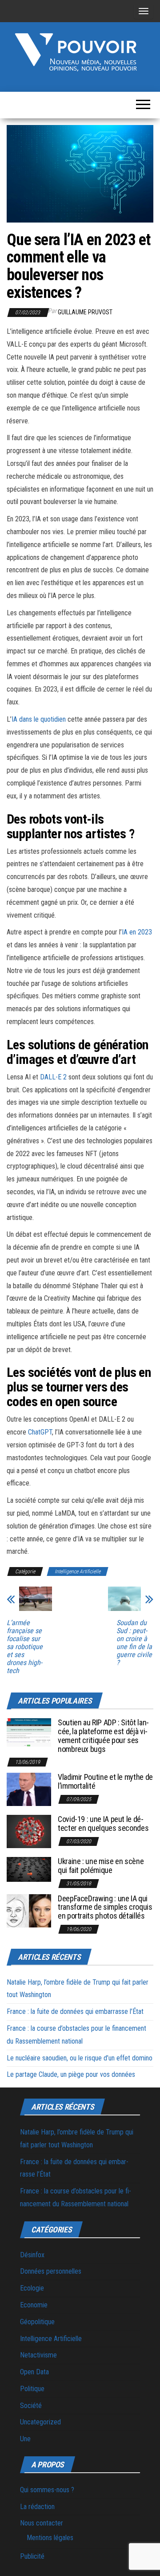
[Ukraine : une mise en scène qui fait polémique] (29, 1869)
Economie (34, 2305)
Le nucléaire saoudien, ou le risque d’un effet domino (80, 2058)
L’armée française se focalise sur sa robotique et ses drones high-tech (25, 1647)
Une (25, 2439)
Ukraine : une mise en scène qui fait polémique (101, 1866)
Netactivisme (38, 2355)
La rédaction (37, 2507)
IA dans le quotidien (39, 719)
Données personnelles (51, 2271)
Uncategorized (40, 2422)
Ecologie (32, 2288)
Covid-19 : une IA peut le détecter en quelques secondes (103, 1824)
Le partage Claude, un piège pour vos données (71, 2074)
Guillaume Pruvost (85, 312)
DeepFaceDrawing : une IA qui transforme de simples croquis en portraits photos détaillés (105, 1907)
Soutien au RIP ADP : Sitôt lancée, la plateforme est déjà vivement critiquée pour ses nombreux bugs (103, 1736)
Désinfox (32, 2255)
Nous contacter (42, 2523)
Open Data (34, 2372)
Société (31, 2406)
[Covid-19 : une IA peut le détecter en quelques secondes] (29, 1831)
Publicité (32, 2556)
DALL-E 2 (53, 1077)
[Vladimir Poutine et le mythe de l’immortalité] (29, 1789)
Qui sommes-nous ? (47, 2490)
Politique (32, 2389)
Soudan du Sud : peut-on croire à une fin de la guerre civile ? (134, 1643)
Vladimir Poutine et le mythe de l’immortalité (105, 1781)
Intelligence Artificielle (78, 1571)
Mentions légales (50, 2538)
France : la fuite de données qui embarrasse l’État (75, 2011)
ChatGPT (40, 1432)
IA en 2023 (137, 932)
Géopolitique (37, 2322)
